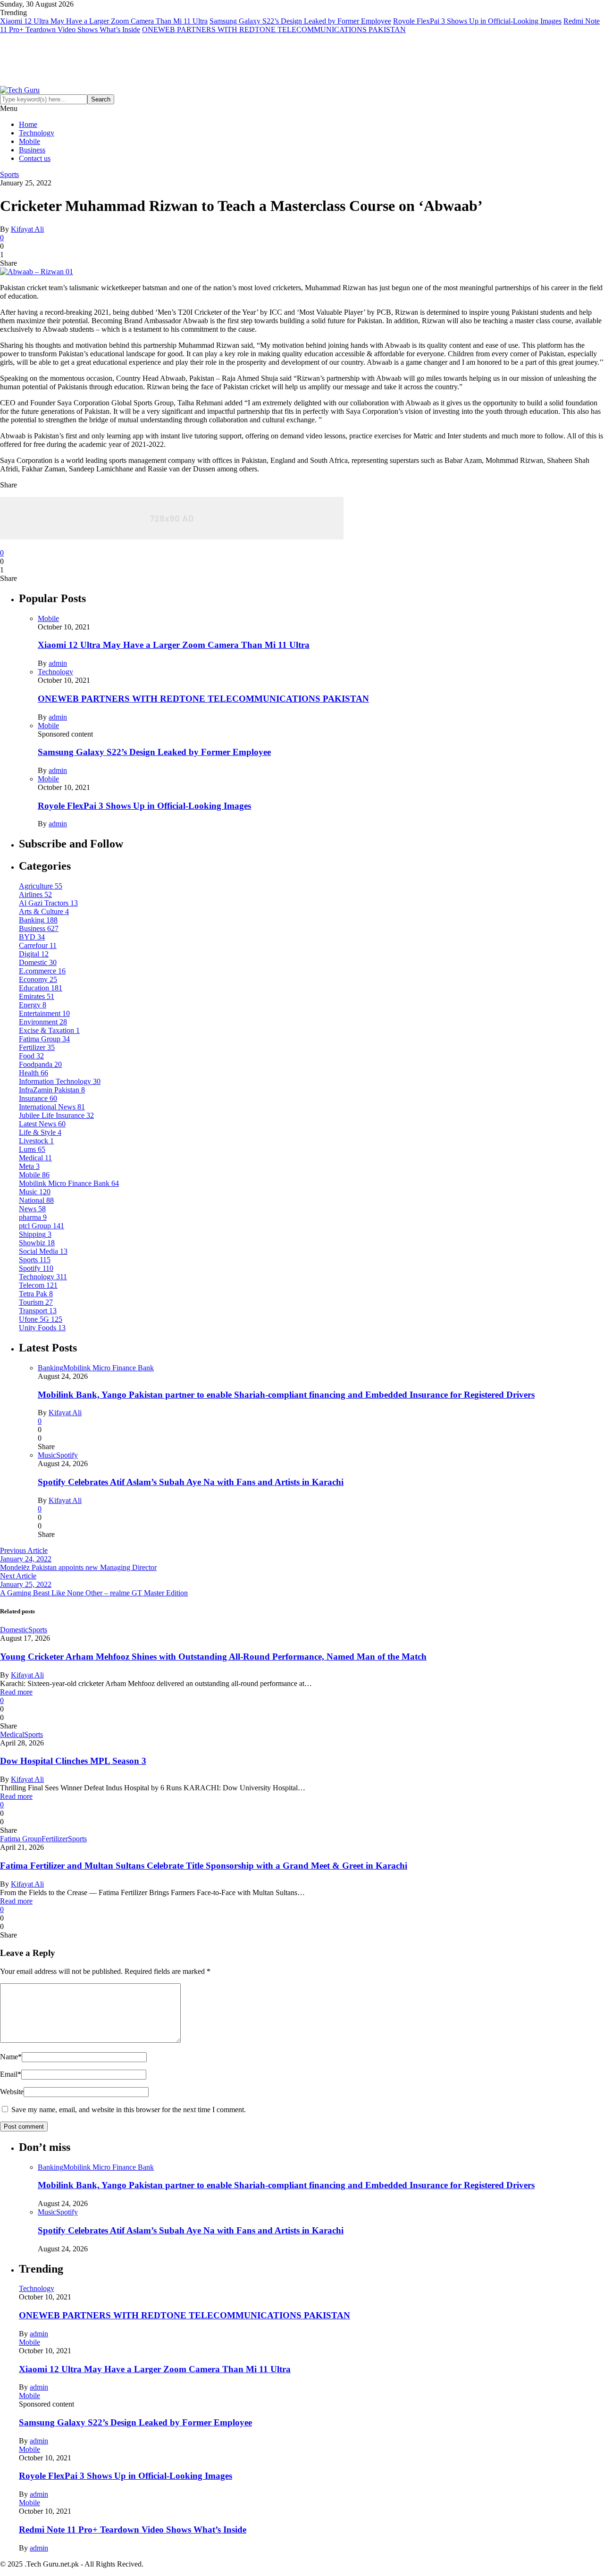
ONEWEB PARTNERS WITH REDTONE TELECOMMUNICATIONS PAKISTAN (274, 29)
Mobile (29, 141)
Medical (12, 1734)
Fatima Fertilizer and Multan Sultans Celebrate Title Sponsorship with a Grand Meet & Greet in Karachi (204, 1866)
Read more (16, 1692)
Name (11, 2057)
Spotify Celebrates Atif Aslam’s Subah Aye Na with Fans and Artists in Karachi (191, 1482)
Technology (37, 133)
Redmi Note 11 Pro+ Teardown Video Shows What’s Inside (133, 2530)
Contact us (35, 158)
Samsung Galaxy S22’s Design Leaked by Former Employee (300, 21)
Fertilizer (55, 1839)
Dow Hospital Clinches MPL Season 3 (73, 1761)
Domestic (14, 1630)
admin (58, 663)
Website (12, 2092)
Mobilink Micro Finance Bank (109, 1368)
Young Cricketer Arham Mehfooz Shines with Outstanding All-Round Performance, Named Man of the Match (213, 1657)
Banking (50, 1368)
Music (47, 1455)
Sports (9, 174)
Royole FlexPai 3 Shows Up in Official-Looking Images (477, 21)
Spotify (67, 1455)
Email (11, 2074)
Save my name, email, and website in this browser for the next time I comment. (129, 2110)
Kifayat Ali (27, 229)
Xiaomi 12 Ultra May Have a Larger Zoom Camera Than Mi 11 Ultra (104, 21)
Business (32, 150)
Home (28, 124)
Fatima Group (21, 1839)
